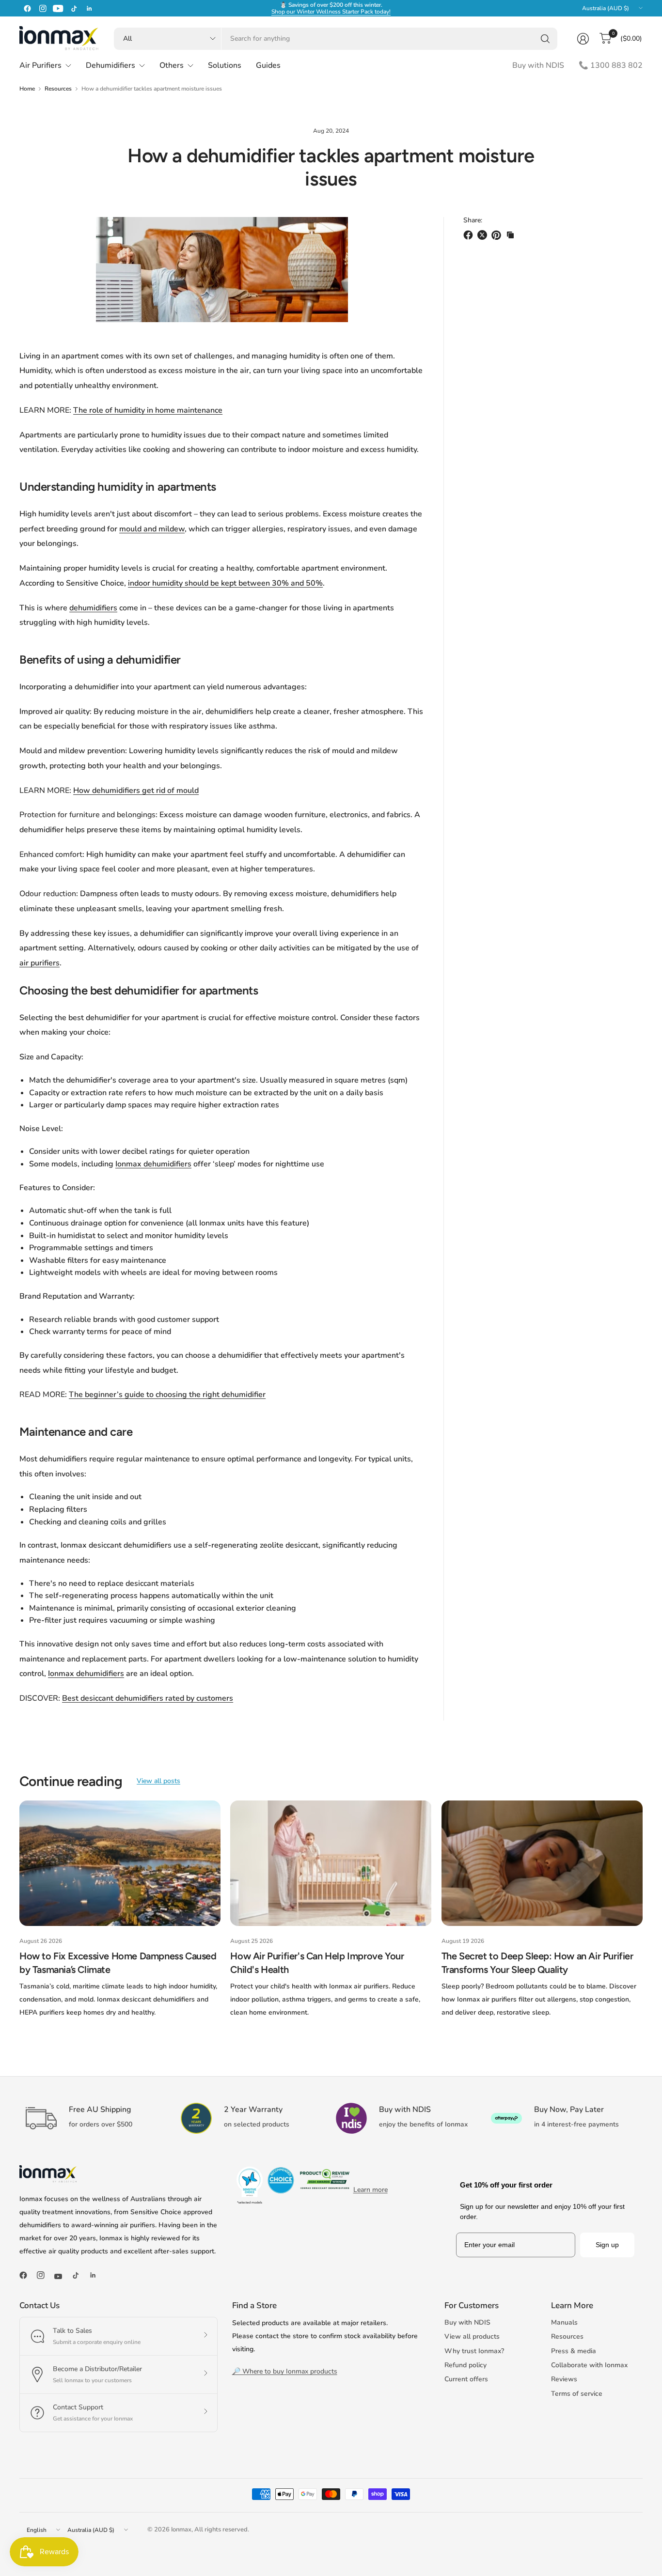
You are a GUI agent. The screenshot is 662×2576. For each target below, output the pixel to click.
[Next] (643, 1910)
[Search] (545, 39)
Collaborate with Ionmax (589, 2365)
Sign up (607, 2245)
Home (27, 89)
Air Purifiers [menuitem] (40, 65)
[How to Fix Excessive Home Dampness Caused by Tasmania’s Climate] (120, 1863)
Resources (58, 89)
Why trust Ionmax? (474, 2351)
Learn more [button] (370, 2190)
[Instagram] (43, 8)
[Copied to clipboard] (510, 235)
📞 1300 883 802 (611, 65)
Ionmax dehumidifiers (153, 1164)
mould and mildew (152, 529)
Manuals (564, 2322)
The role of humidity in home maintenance (148, 410)
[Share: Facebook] (470, 235)
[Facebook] (27, 8)
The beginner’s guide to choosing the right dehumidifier (167, 1395)
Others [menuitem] (172, 65)
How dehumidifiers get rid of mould (136, 791)
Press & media (574, 2351)
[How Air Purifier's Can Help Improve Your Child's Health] (331, 1863)
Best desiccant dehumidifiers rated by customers (148, 1698)
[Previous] (19, 1910)
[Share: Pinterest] (498, 235)
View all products (472, 2336)
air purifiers (39, 963)
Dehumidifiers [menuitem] (110, 65)
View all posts (158, 1781)
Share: (473, 220)
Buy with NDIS (538, 65)
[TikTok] (74, 8)
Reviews (564, 2379)
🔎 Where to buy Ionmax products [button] (285, 2371)
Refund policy (465, 2365)
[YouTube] (58, 8)
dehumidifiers (93, 608)
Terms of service (577, 2394)
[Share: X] (484, 235)
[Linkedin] (89, 8)
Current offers (466, 2379)
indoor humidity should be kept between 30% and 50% (225, 583)
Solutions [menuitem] (225, 65)
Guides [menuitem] (268, 65)
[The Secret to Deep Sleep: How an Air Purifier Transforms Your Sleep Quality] (542, 1863)
